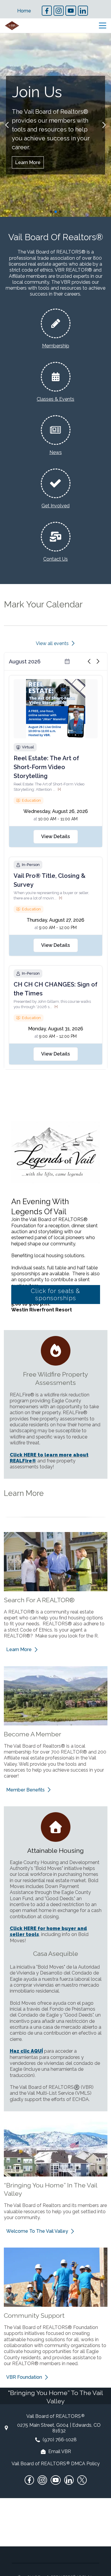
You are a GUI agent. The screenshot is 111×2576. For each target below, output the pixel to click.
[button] (7, 125)
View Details (55, 837)
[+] (59, 789)
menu (103, 26)
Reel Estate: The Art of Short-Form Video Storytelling (46, 767)
